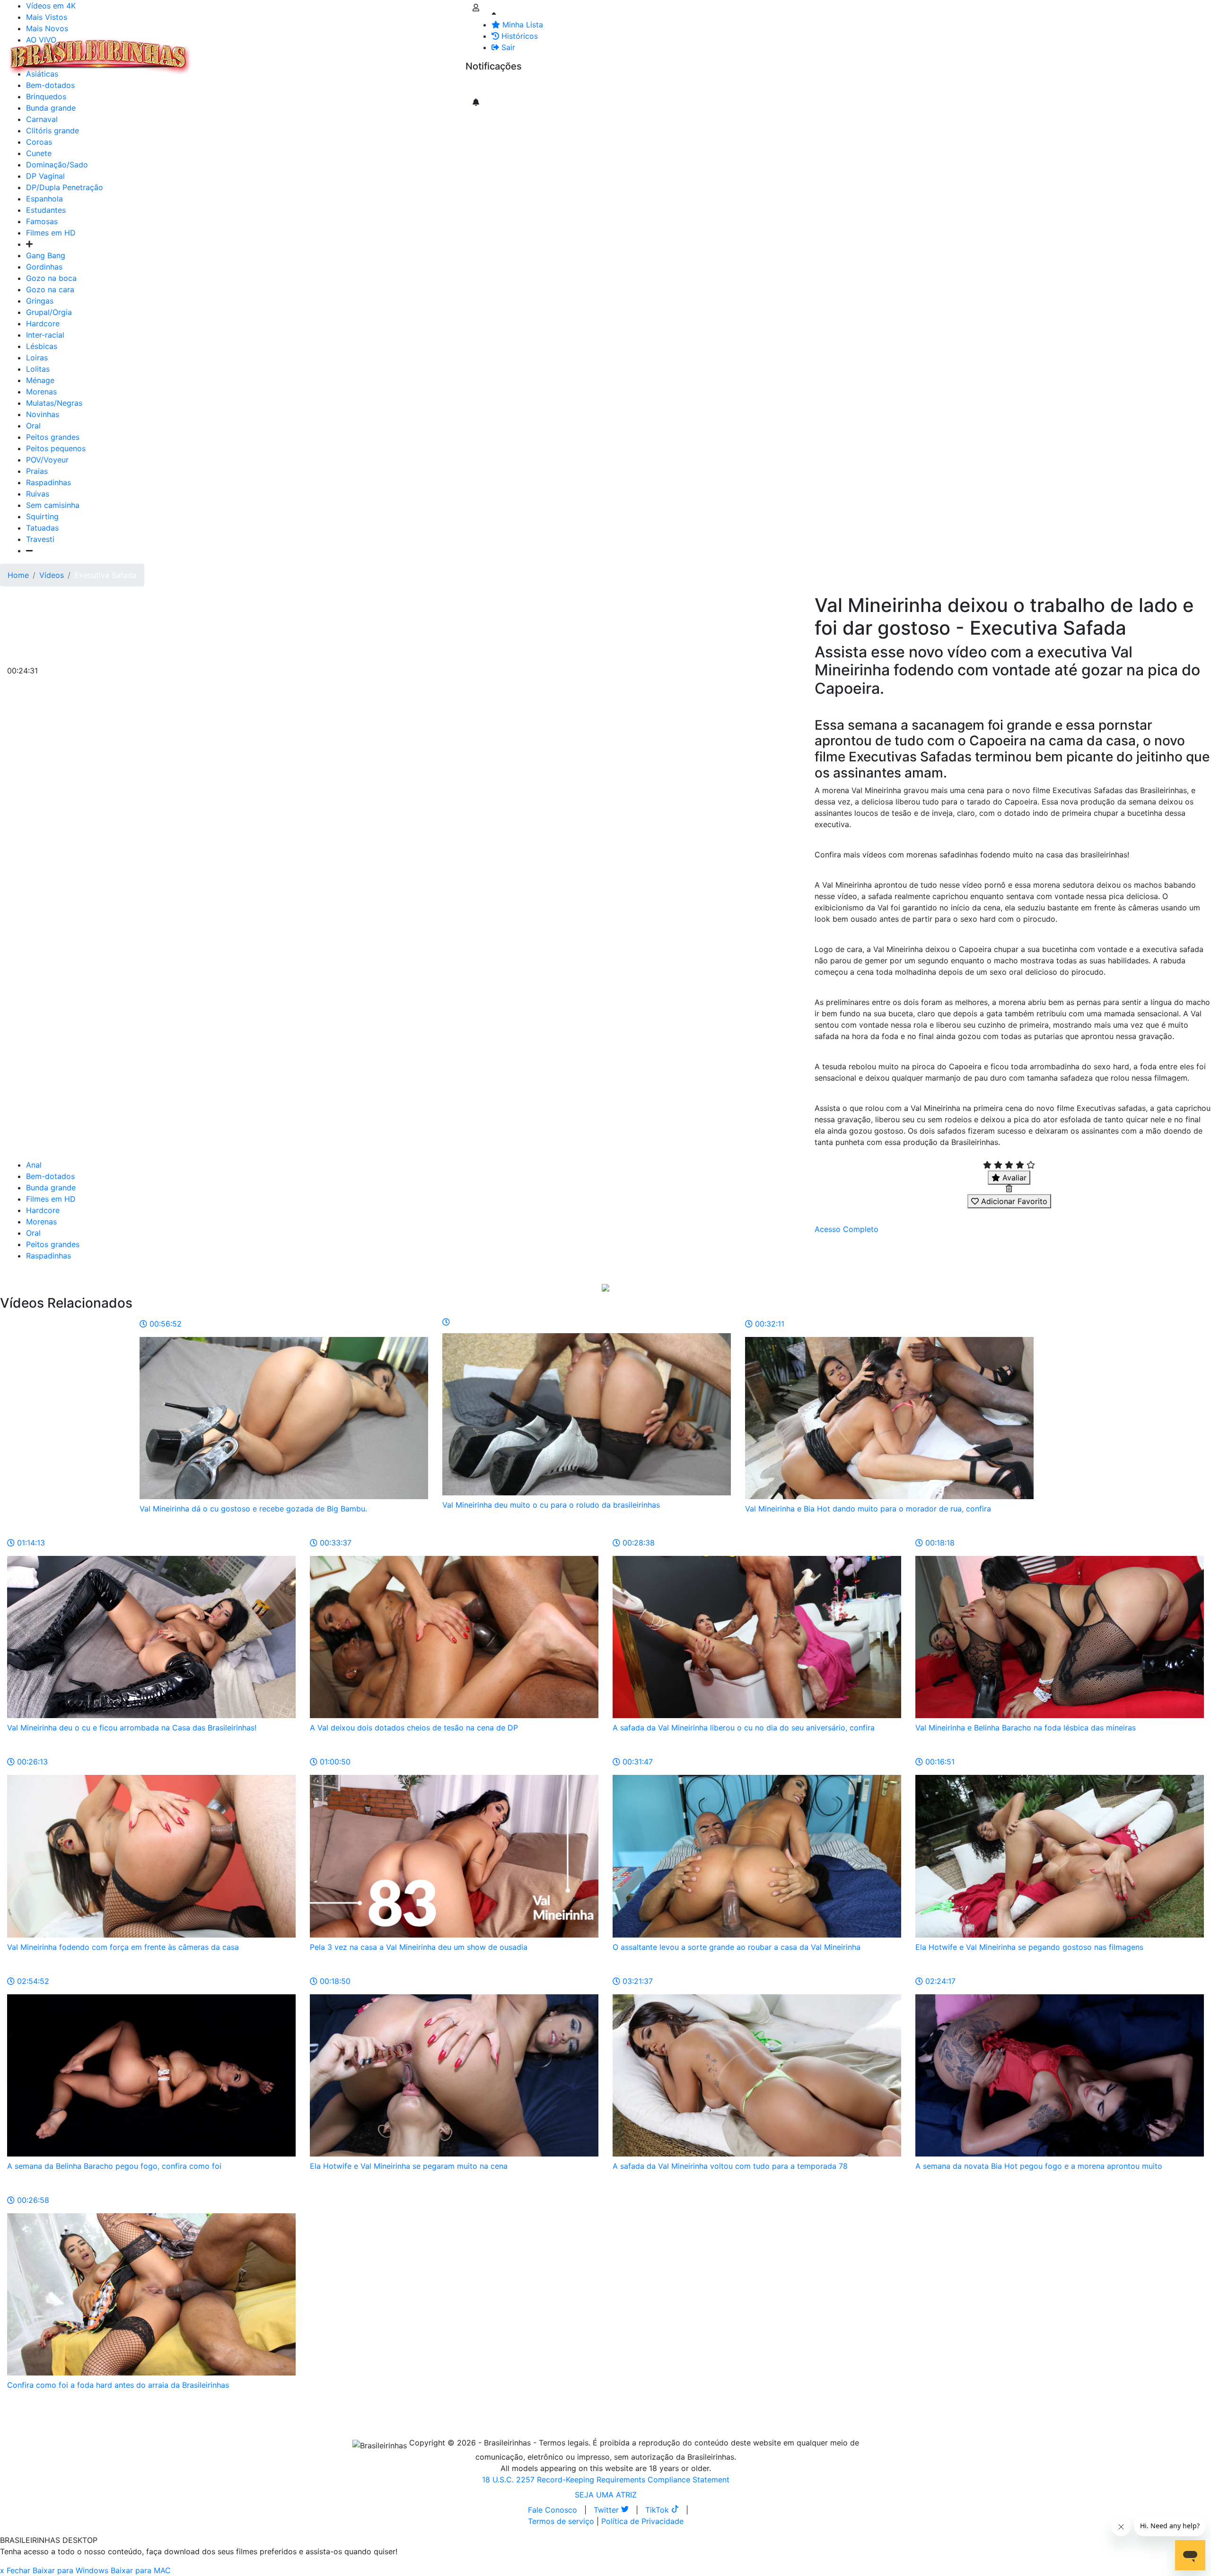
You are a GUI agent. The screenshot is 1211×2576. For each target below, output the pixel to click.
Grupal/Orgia (49, 312)
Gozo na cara (50, 289)
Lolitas (38, 369)
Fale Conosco (553, 2510)
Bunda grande (51, 1188)
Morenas (41, 392)
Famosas (42, 221)
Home (18, 575)
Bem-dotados (50, 1176)
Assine (484, 85)
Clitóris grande (53, 131)
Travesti (40, 539)
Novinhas (43, 414)
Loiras (37, 358)
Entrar (458, 51)
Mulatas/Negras (54, 403)
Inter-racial (45, 335)
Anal (34, 1165)
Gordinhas (44, 267)
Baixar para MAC (141, 2570)
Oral (33, 426)
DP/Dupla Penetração (65, 187)
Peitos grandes (53, 437)
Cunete (39, 153)
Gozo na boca (51, 278)
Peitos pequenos (56, 448)
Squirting (42, 516)
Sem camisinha (53, 505)
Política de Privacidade (642, 2521)
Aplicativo (421, 51)
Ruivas (38, 494)
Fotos (354, 51)
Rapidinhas (317, 51)
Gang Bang (46, 255)
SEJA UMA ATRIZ (606, 2495)
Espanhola (44, 199)
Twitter (607, 2510)
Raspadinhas (48, 482)
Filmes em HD (51, 233)
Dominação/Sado (57, 165)
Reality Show (384, 57)
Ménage (40, 380)
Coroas (39, 142)
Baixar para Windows (70, 2570)
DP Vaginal (45, 176)
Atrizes (246, 51)
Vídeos (278, 51)
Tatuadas (42, 528)
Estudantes (46, 210)
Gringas (40, 301)
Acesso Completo (847, 1229)
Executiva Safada (105, 575)
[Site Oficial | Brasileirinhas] (100, 57)
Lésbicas (42, 346)
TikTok (658, 2510)
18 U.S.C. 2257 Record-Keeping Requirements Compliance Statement (606, 2480)
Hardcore (43, 323)
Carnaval (42, 119)
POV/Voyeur (47, 460)
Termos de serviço (561, 2521)
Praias (37, 471)
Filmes (215, 51)
